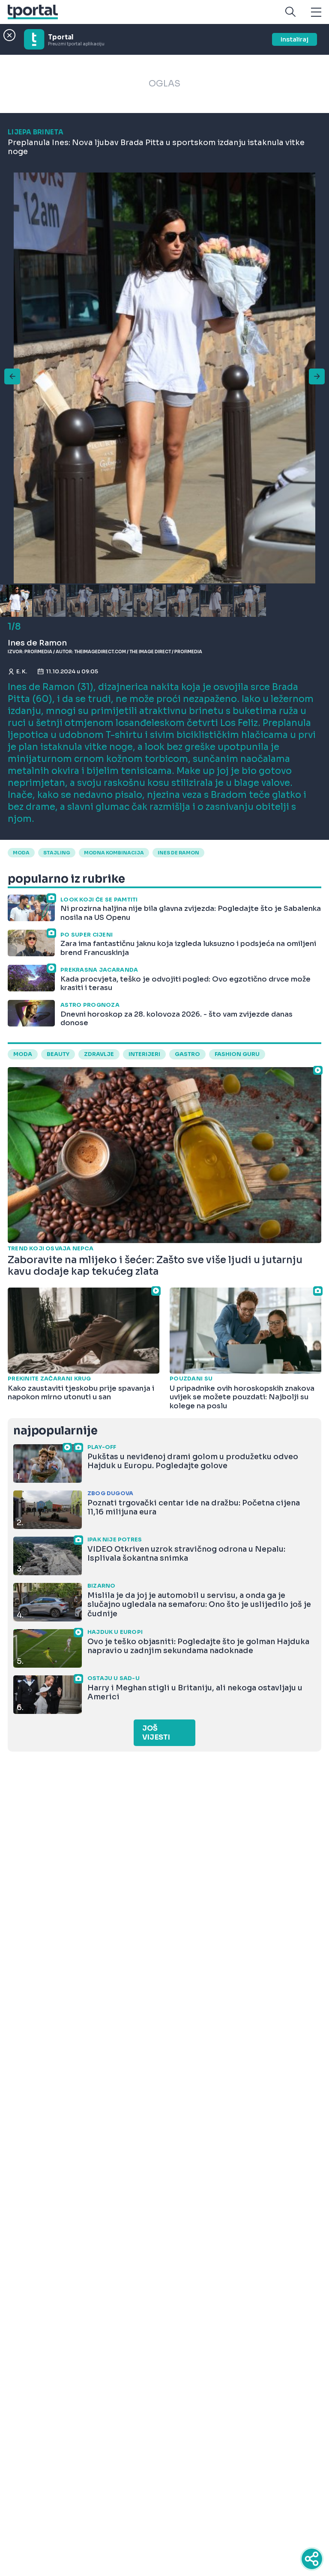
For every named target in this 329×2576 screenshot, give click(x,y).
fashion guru (237, 1054)
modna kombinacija (114, 853)
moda (21, 853)
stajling (57, 853)
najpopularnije (55, 1431)
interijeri (144, 1054)
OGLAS (164, 84)
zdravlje (99, 1054)
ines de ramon (178, 853)
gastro (187, 1054)
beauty (58, 1054)
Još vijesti (156, 1733)
